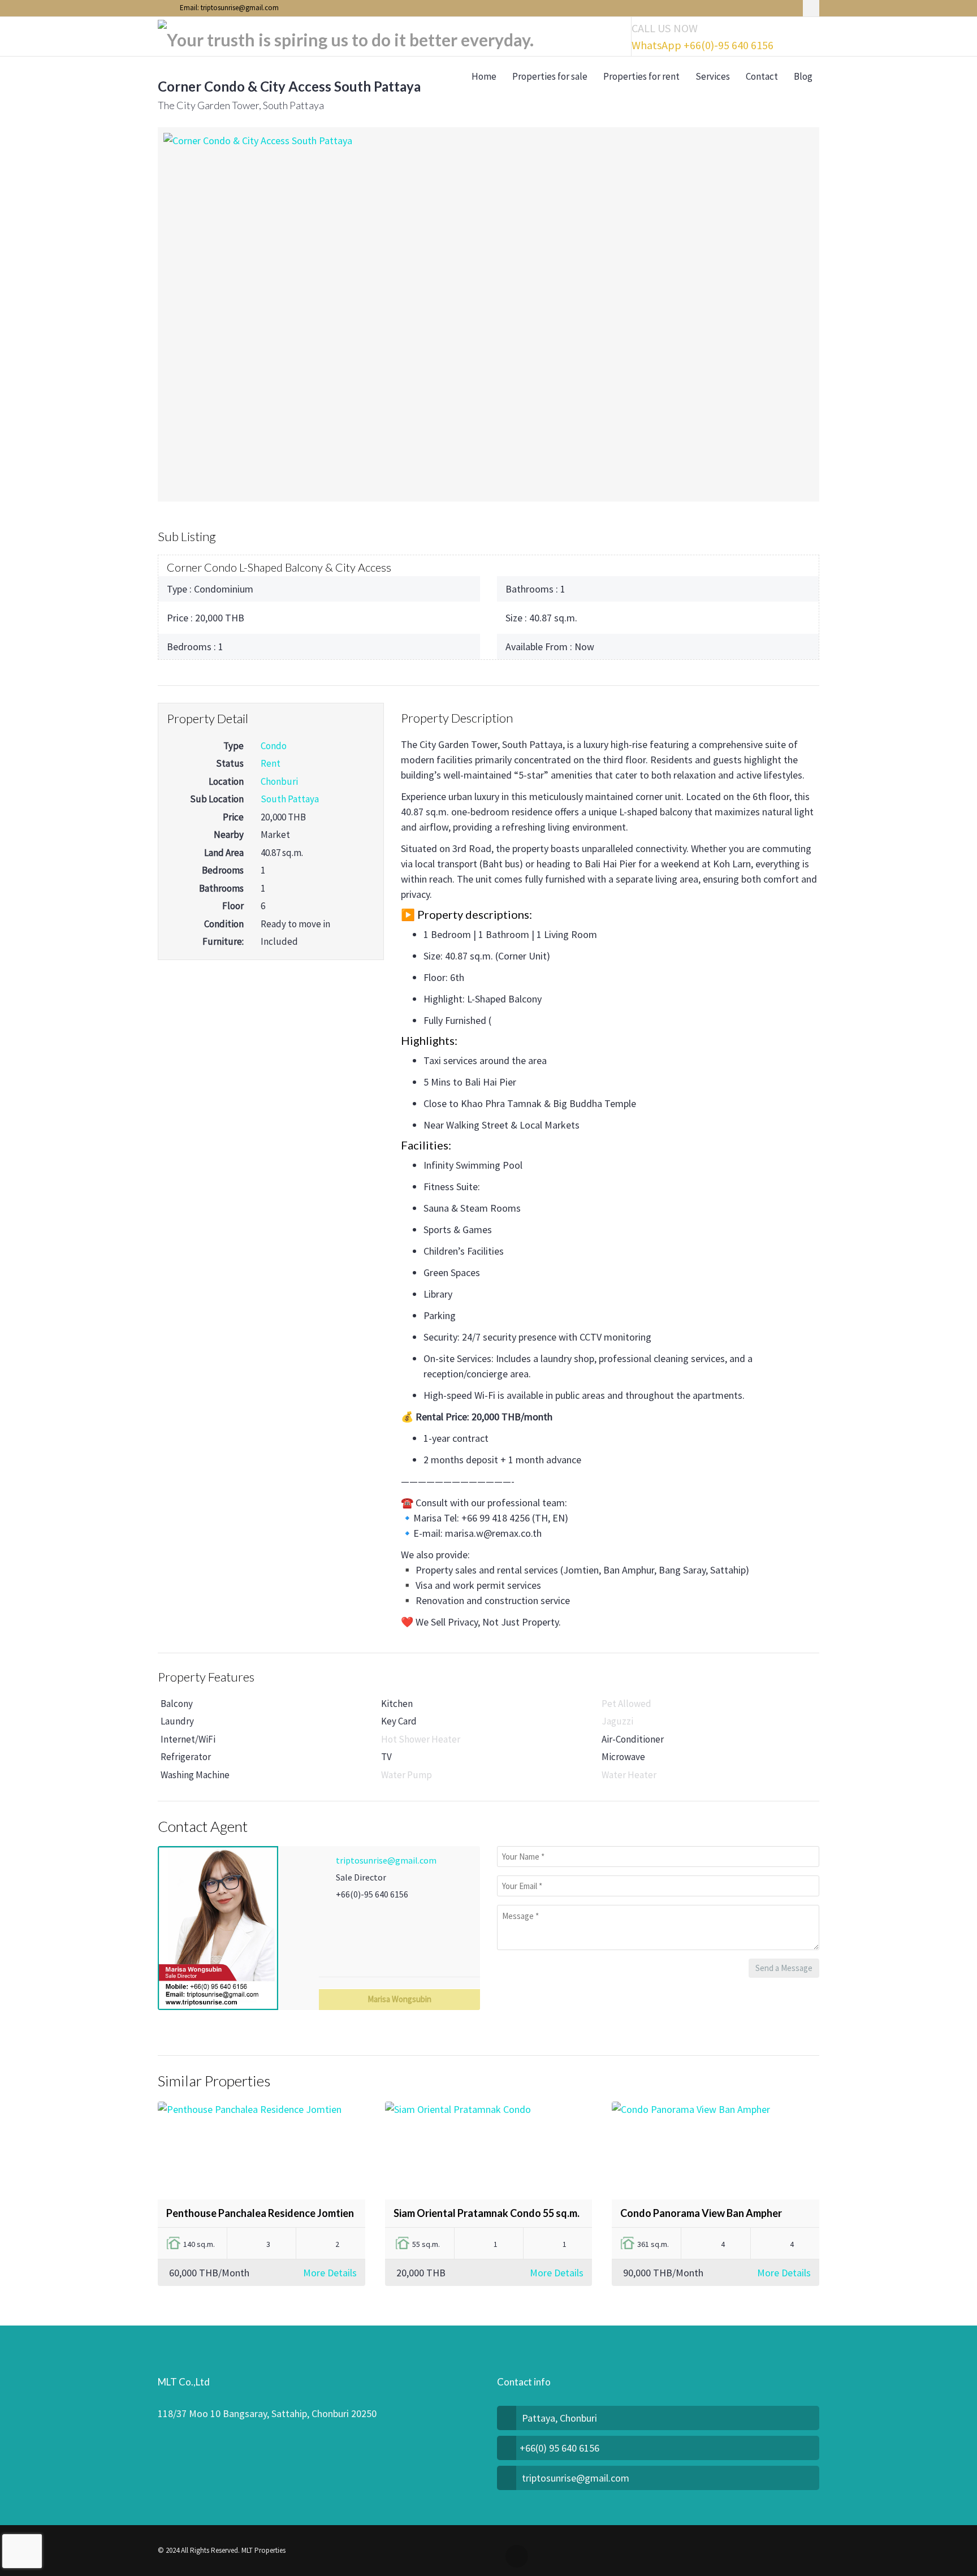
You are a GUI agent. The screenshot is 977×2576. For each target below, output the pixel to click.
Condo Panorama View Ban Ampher (701, 2213)
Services (713, 76)
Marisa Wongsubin (399, 1999)
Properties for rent (641, 76)
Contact (762, 76)
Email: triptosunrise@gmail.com (228, 8)
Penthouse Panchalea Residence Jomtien (260, 2213)
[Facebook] (811, 8)
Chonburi (279, 781)
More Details (330, 2273)
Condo (274, 746)
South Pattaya (290, 799)
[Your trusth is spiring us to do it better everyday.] (346, 37)
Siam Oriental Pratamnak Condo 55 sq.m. (487, 2213)
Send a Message (784, 1968)
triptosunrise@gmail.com (386, 1860)
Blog (803, 76)
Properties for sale (550, 76)
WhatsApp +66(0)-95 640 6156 (703, 45)
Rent (271, 763)
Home (484, 76)
